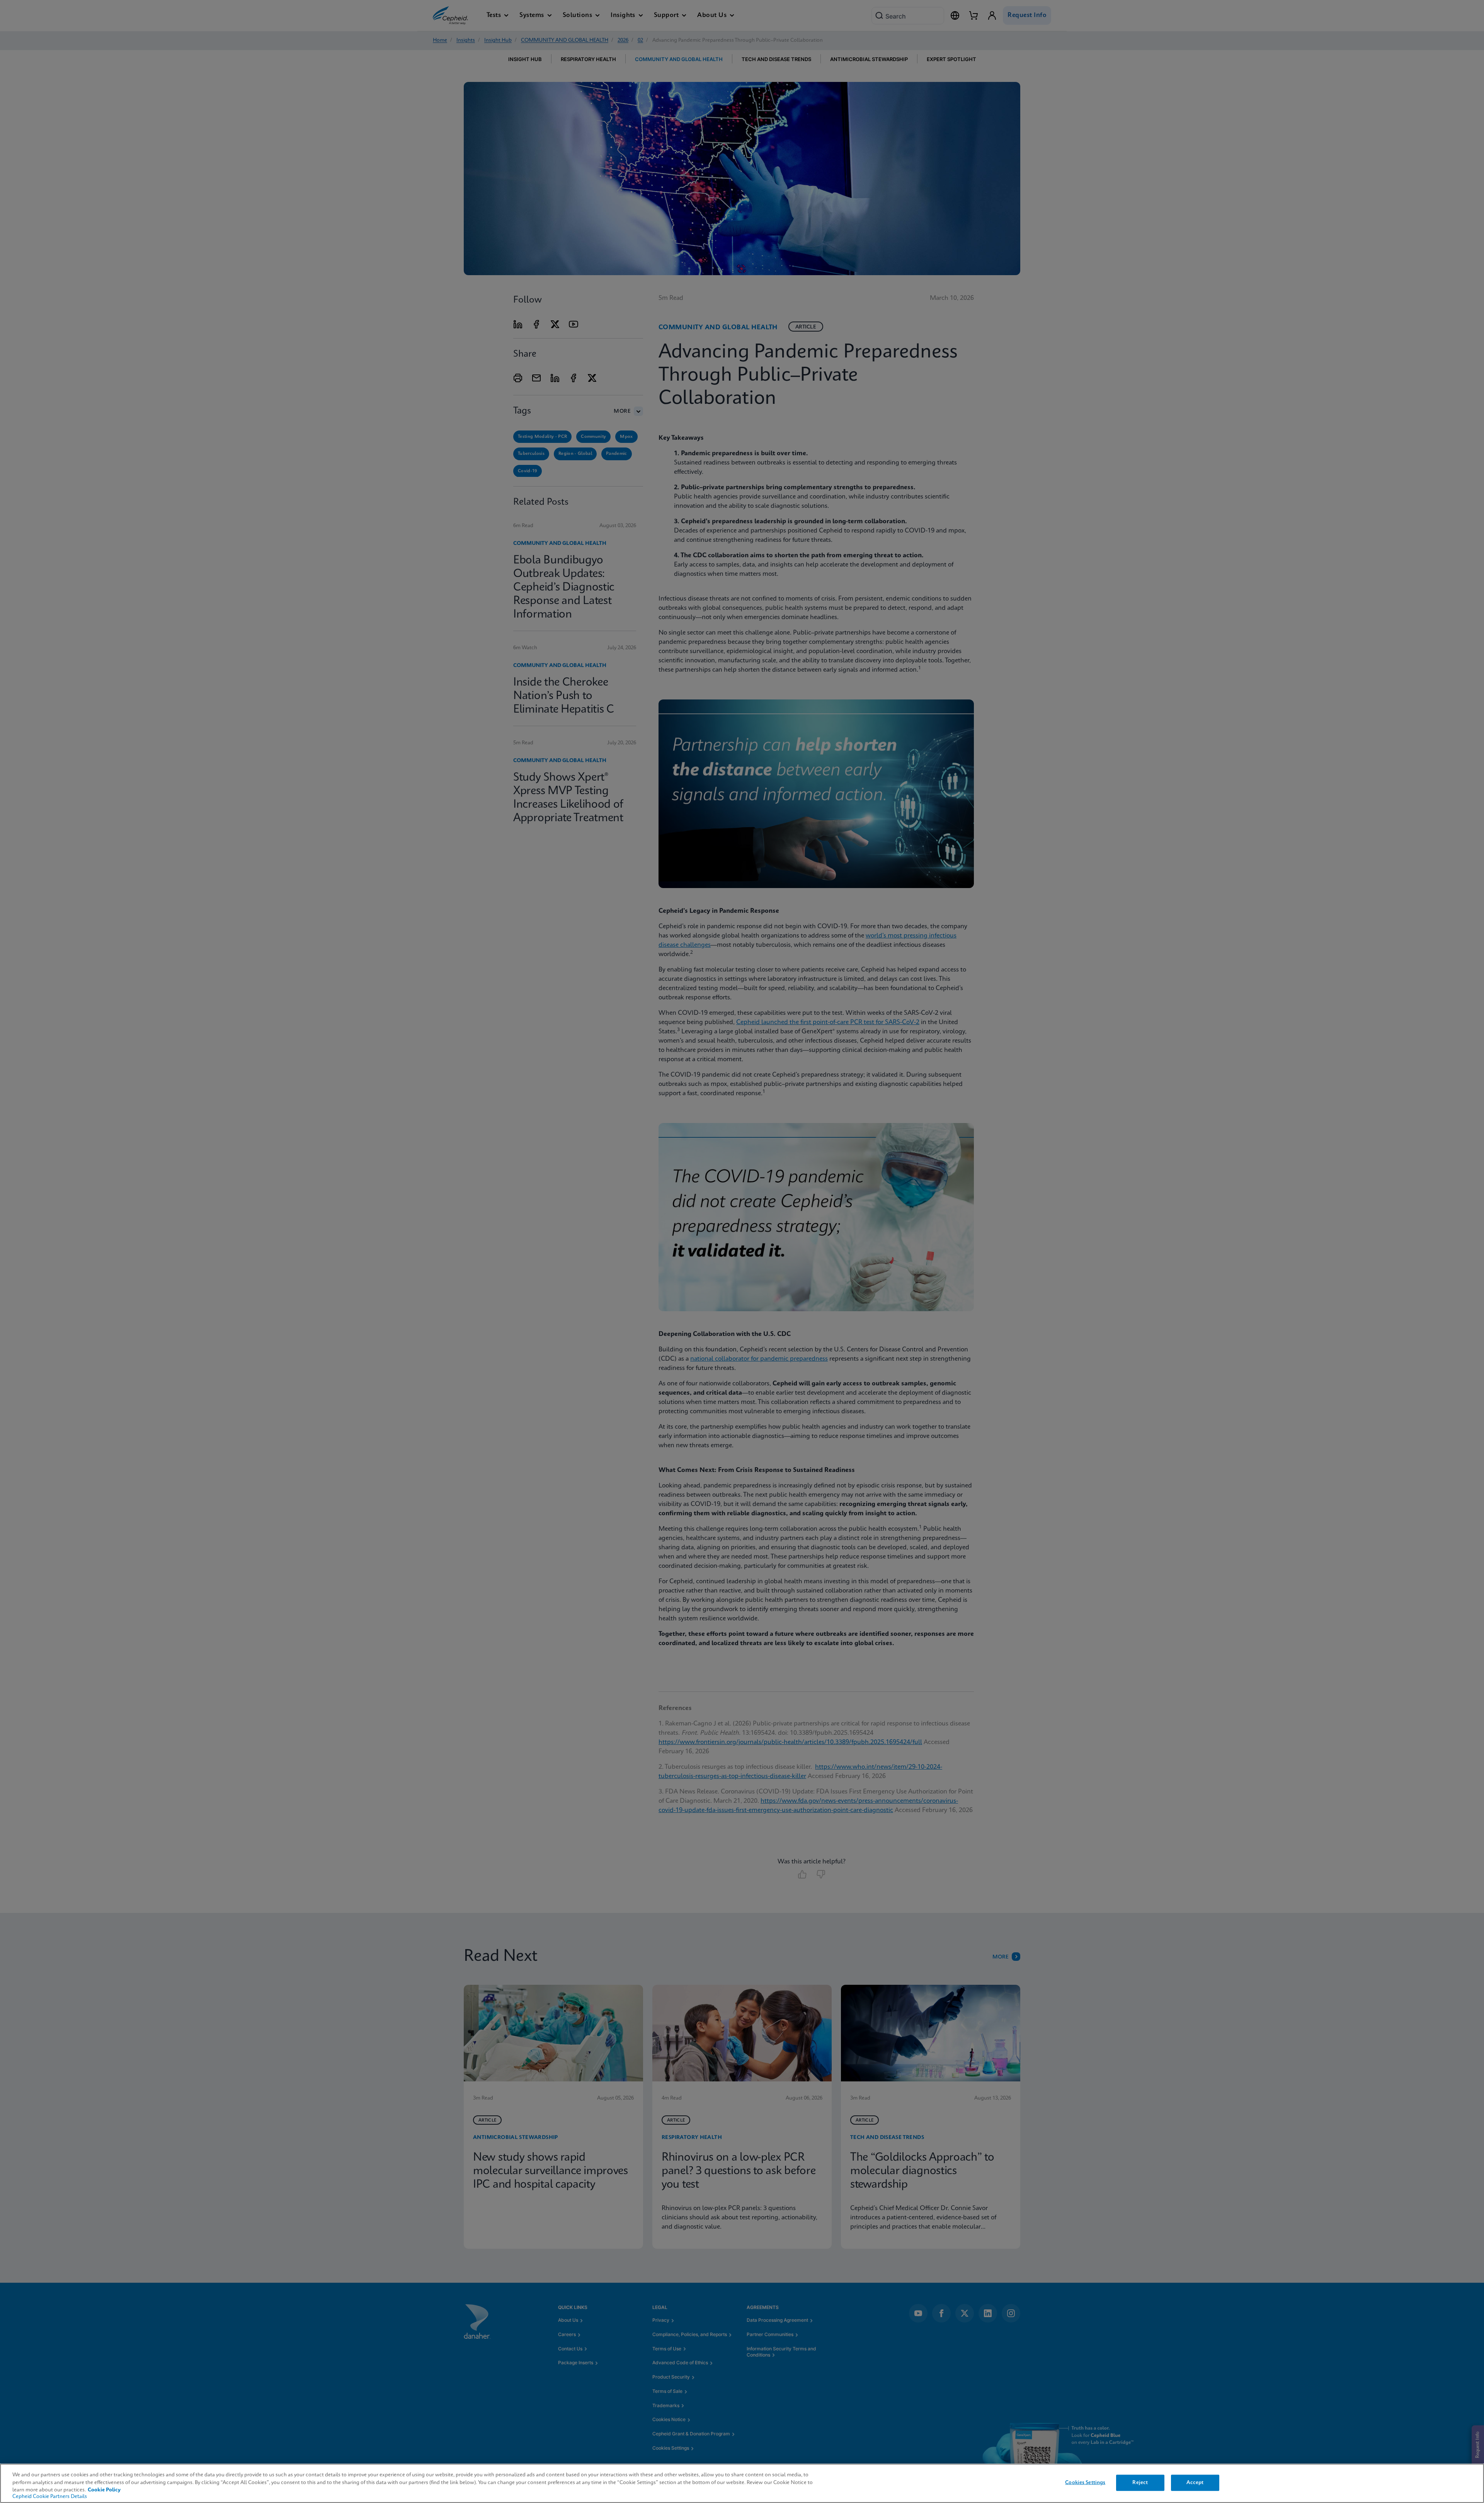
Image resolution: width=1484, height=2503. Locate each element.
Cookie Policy (104, 2490)
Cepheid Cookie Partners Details (50, 2497)
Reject (1140, 2483)
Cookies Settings (1085, 2483)
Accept (1195, 2483)
